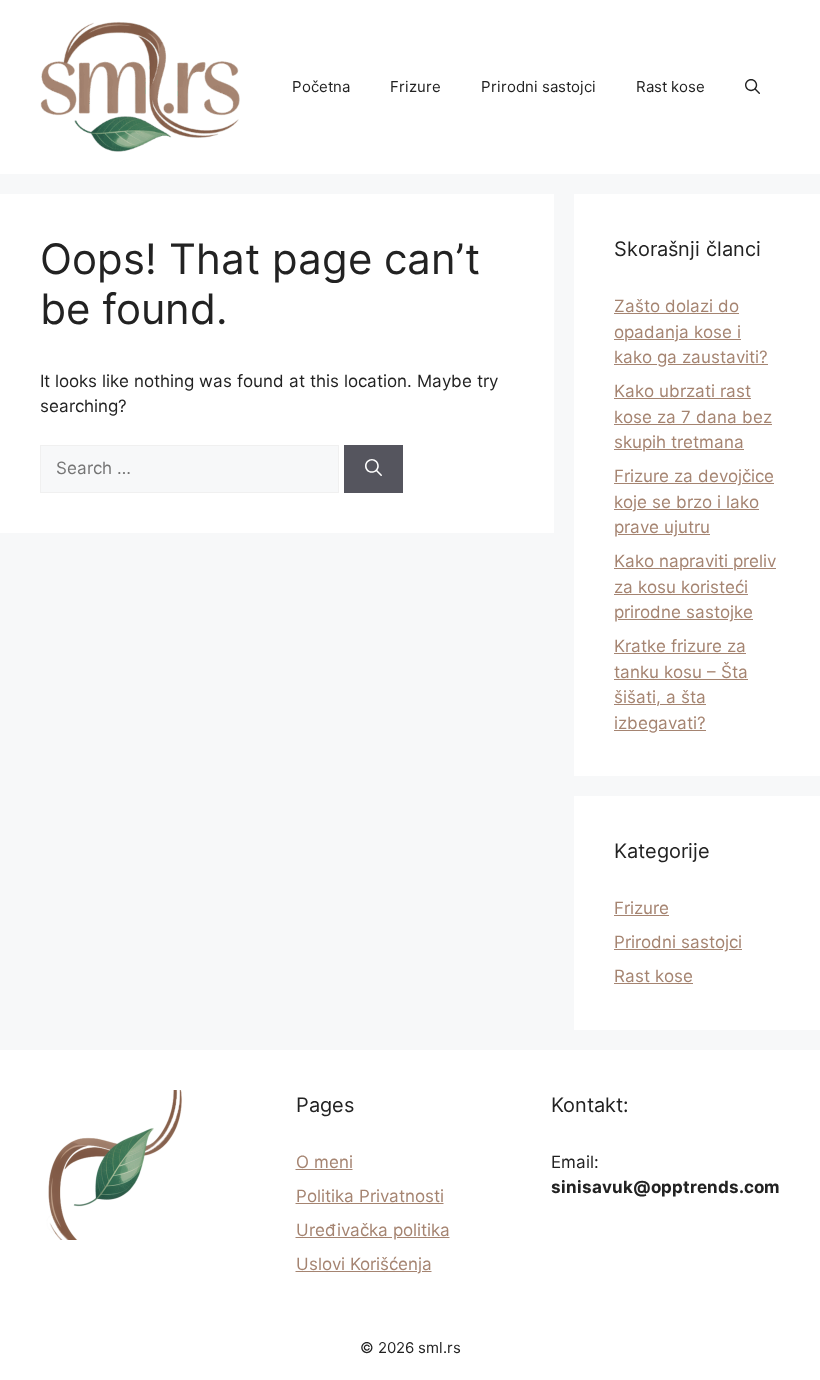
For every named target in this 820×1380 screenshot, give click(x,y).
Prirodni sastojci (538, 86)
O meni (324, 1162)
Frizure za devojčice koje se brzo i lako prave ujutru (694, 501)
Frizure (415, 86)
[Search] (373, 469)
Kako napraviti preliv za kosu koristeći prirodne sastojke (695, 586)
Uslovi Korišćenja (364, 1264)
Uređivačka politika (373, 1230)
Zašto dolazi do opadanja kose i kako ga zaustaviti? (691, 331)
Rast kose (670, 86)
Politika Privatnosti (370, 1196)
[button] (752, 87)
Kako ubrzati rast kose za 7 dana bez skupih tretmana (693, 416)
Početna (321, 86)
